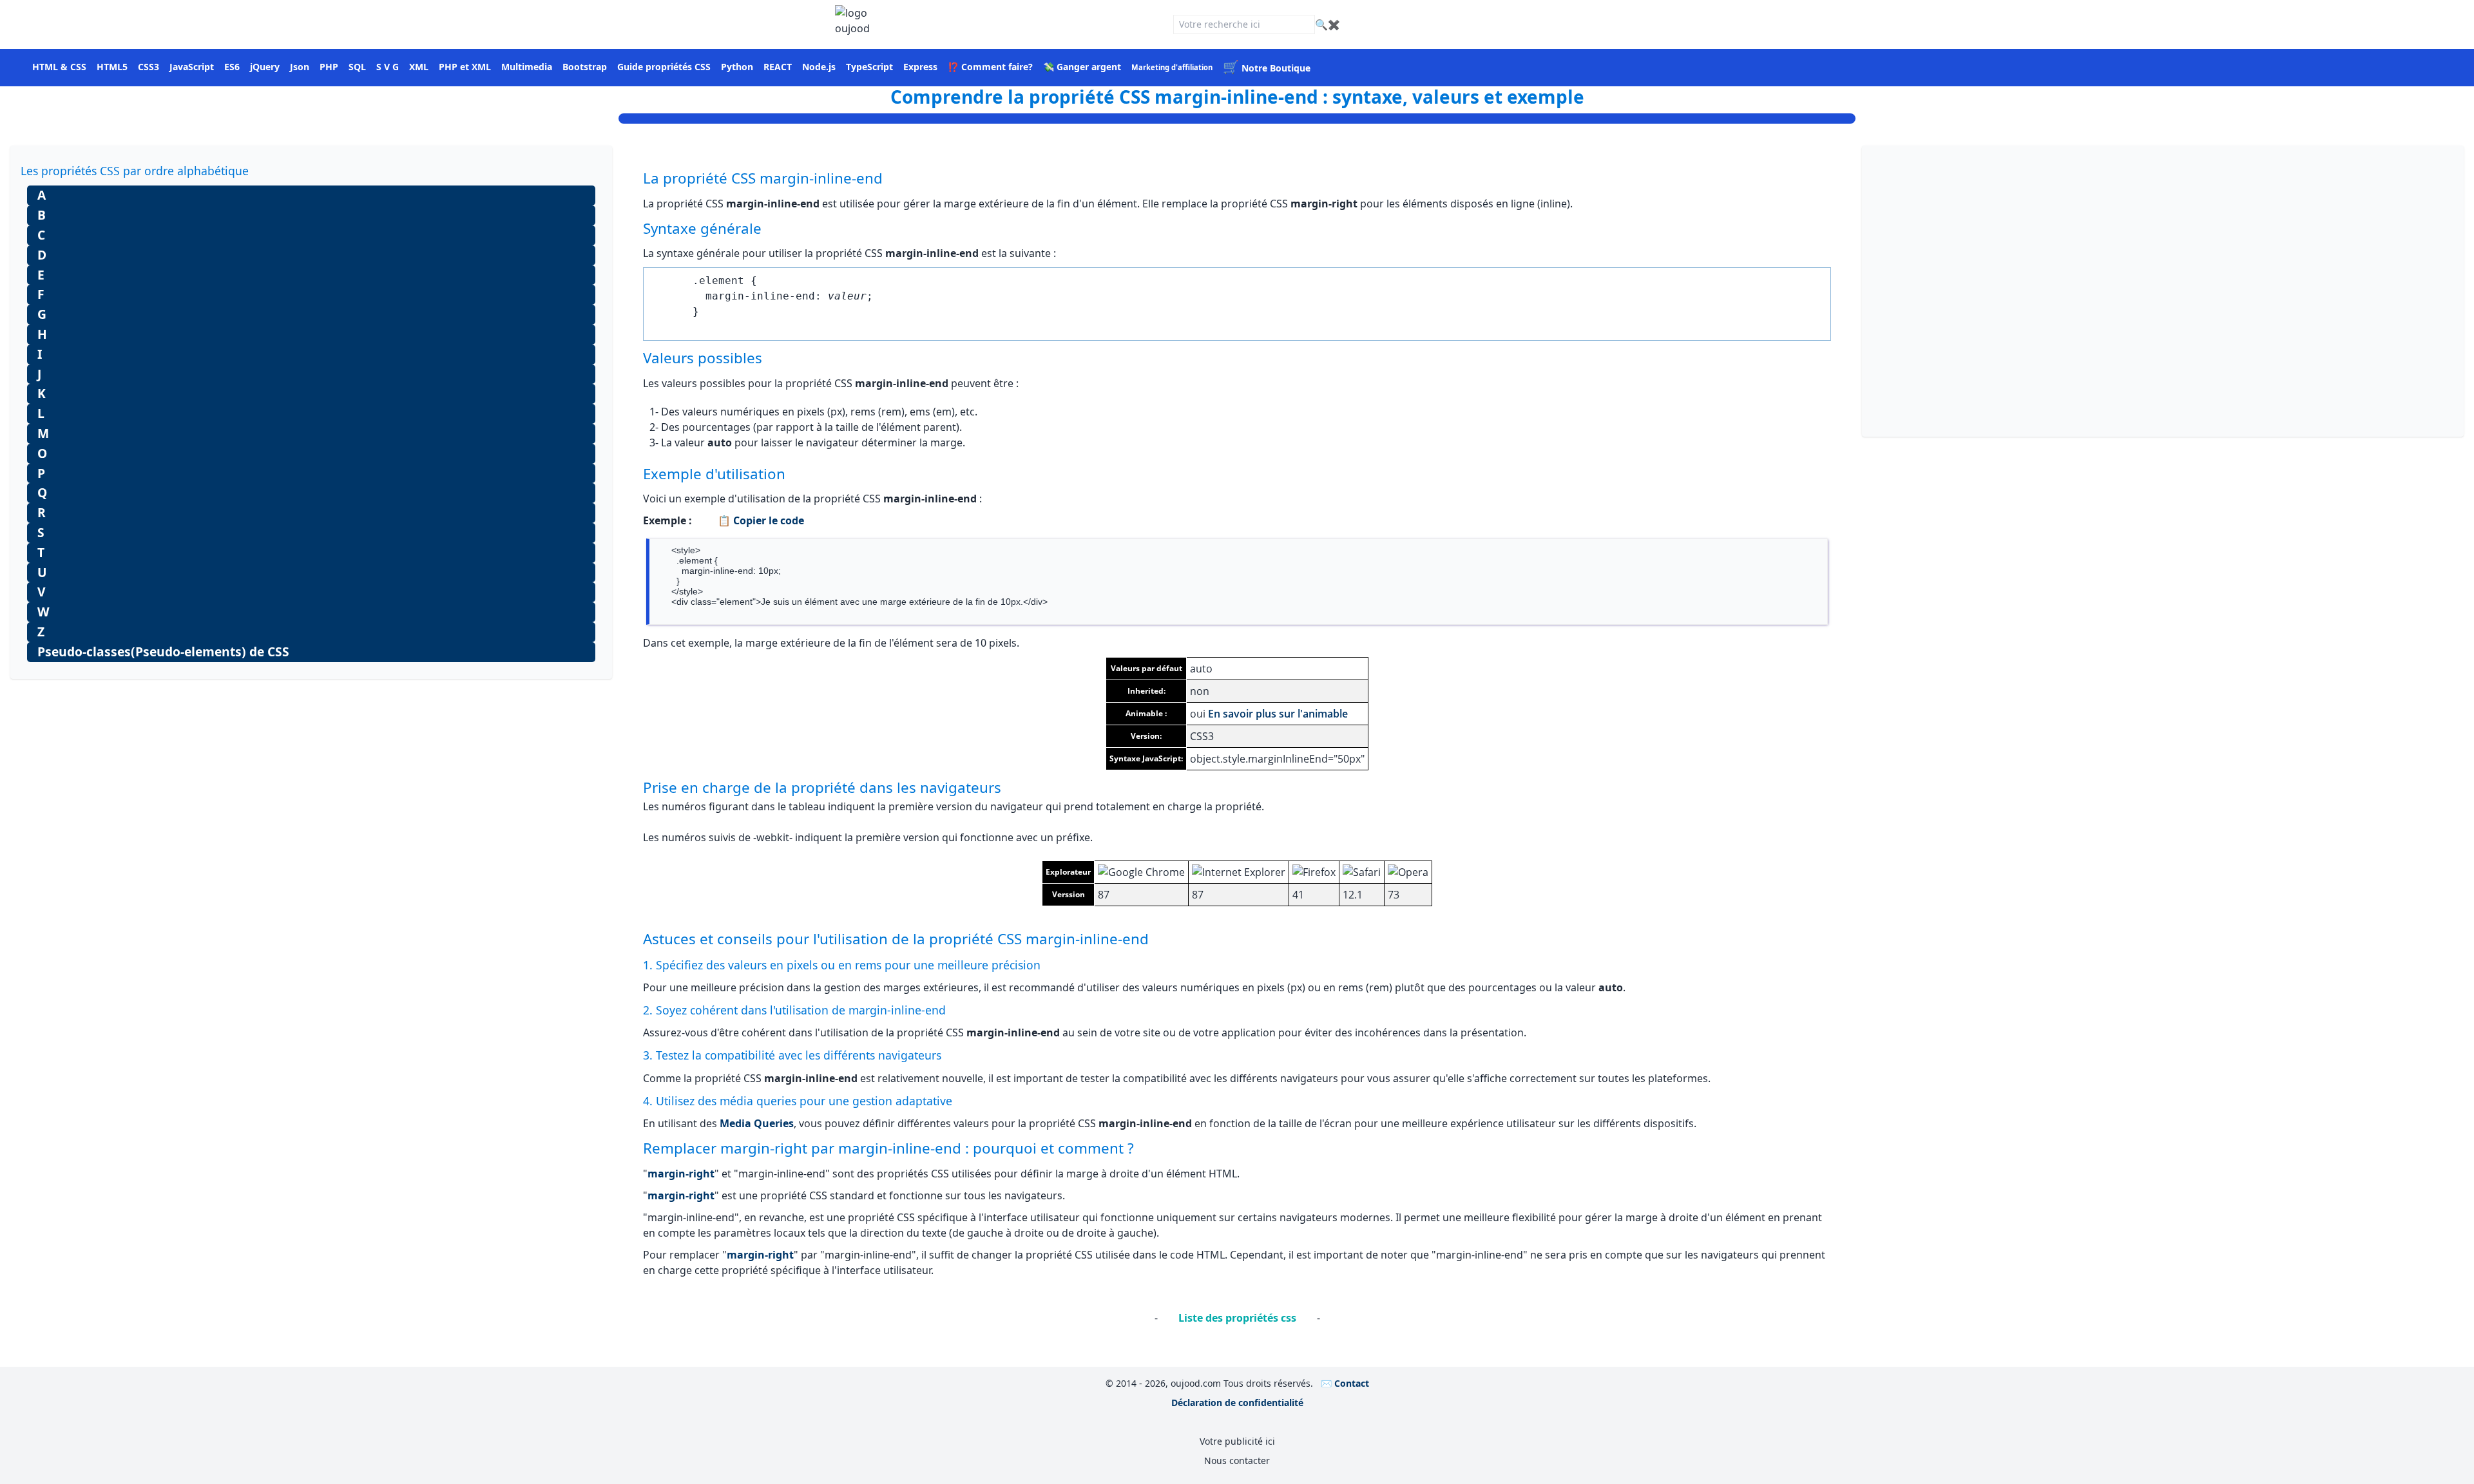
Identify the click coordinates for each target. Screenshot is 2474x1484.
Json (300, 67)
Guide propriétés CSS (664, 67)
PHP (329, 67)
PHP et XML (465, 67)
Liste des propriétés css (1237, 1318)
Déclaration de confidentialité (1237, 1403)
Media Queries (757, 1123)
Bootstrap (585, 67)
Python (737, 67)
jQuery (265, 67)
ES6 (232, 67)
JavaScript (192, 67)
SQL (357, 67)
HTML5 (112, 67)
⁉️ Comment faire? (990, 67)
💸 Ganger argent (1082, 67)
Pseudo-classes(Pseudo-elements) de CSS (163, 652)
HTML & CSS (59, 67)
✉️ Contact (1345, 1383)
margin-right (681, 1174)
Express (920, 67)
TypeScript (869, 67)
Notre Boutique (1267, 68)
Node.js (819, 67)
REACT (778, 67)
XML (419, 67)
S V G (388, 67)
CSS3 (149, 67)
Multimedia (527, 67)
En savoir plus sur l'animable (1278, 714)
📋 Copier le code (761, 520)
